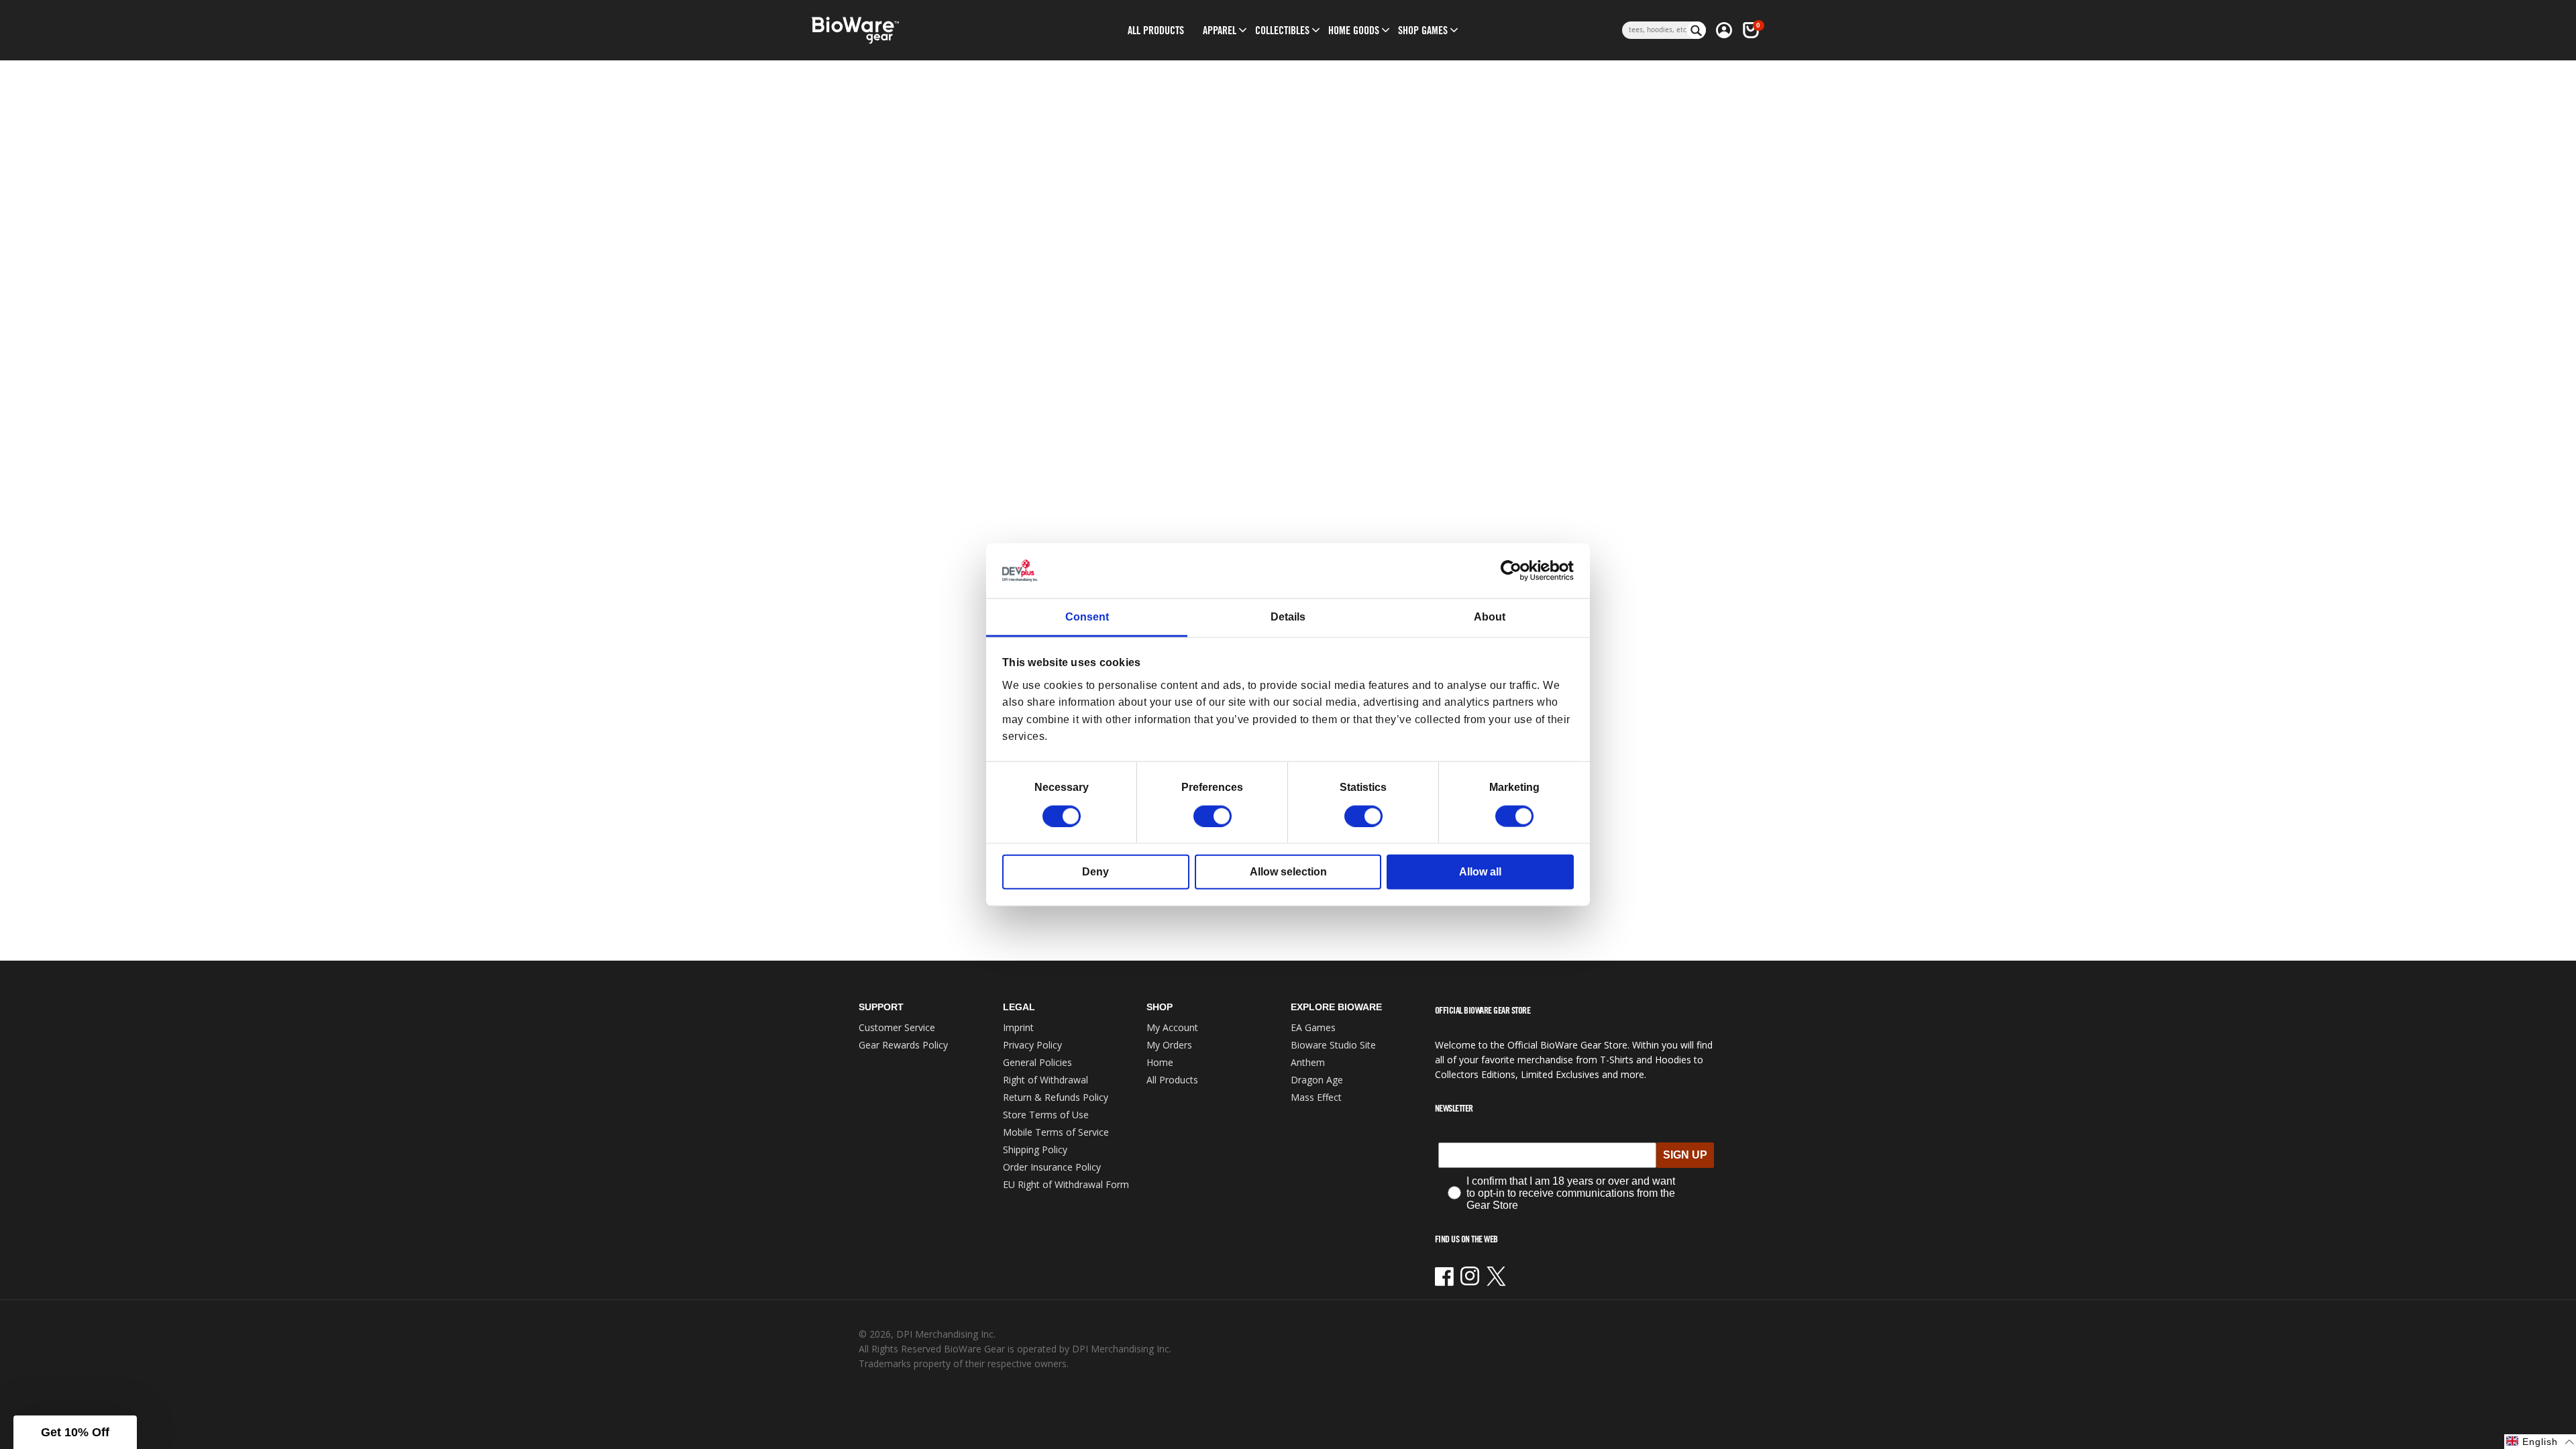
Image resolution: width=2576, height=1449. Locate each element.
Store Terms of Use (1046, 1115)
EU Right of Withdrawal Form (1066, 1184)
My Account (1172, 1027)
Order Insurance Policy (1052, 1167)
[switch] (1213, 816)
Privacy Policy (1032, 1045)
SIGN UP (1685, 1155)
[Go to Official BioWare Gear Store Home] (917, 31)
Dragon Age (1317, 1080)
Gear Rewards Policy (903, 1045)
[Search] (1697, 30)
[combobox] (1655, 30)
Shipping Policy (1035, 1149)
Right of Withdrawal (1045, 1080)
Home (1160, 1062)
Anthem (1308, 1062)
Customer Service (897, 1027)
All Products (1172, 1080)
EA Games (1313, 1027)
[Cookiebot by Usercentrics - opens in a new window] (1515, 571)
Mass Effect (1316, 1097)
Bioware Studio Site (1333, 1045)
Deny (1095, 871)
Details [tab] (1288, 617)
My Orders (1169, 1045)
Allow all (1480, 871)
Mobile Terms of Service (1056, 1132)
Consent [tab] (1087, 617)
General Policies (1037, 1062)
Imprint (1018, 1027)
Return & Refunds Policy (1056, 1097)
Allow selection (1288, 871)
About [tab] (1490, 617)
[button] (1220, 30)
